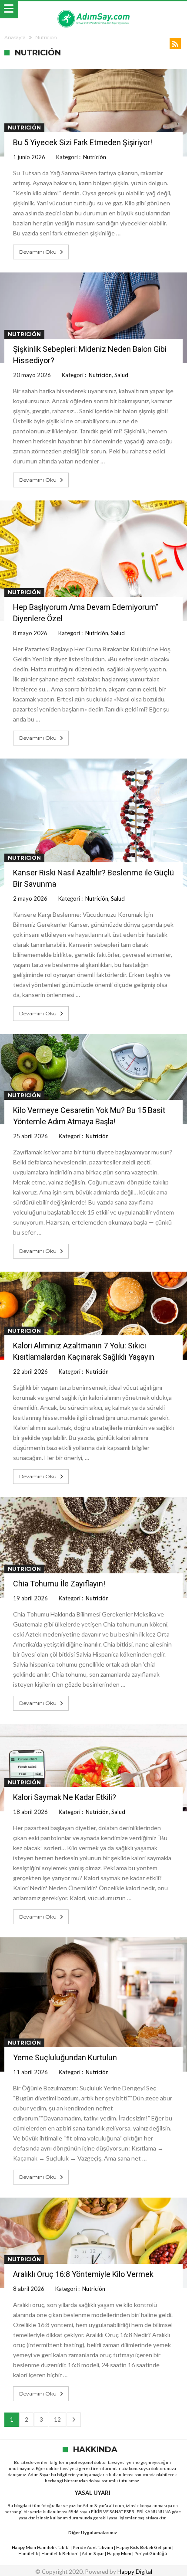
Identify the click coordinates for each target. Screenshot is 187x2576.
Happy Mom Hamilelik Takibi (41, 2547)
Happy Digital (135, 2572)
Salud (121, 375)
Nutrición (24, 128)
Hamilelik (28, 2553)
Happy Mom (119, 2553)
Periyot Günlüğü (151, 2553)
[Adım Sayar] (93, 10)
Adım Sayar (39, 2474)
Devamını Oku (38, 252)
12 (57, 2419)
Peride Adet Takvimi (93, 2547)
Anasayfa (15, 37)
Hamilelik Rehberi (60, 2553)
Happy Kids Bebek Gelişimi (144, 2547)
